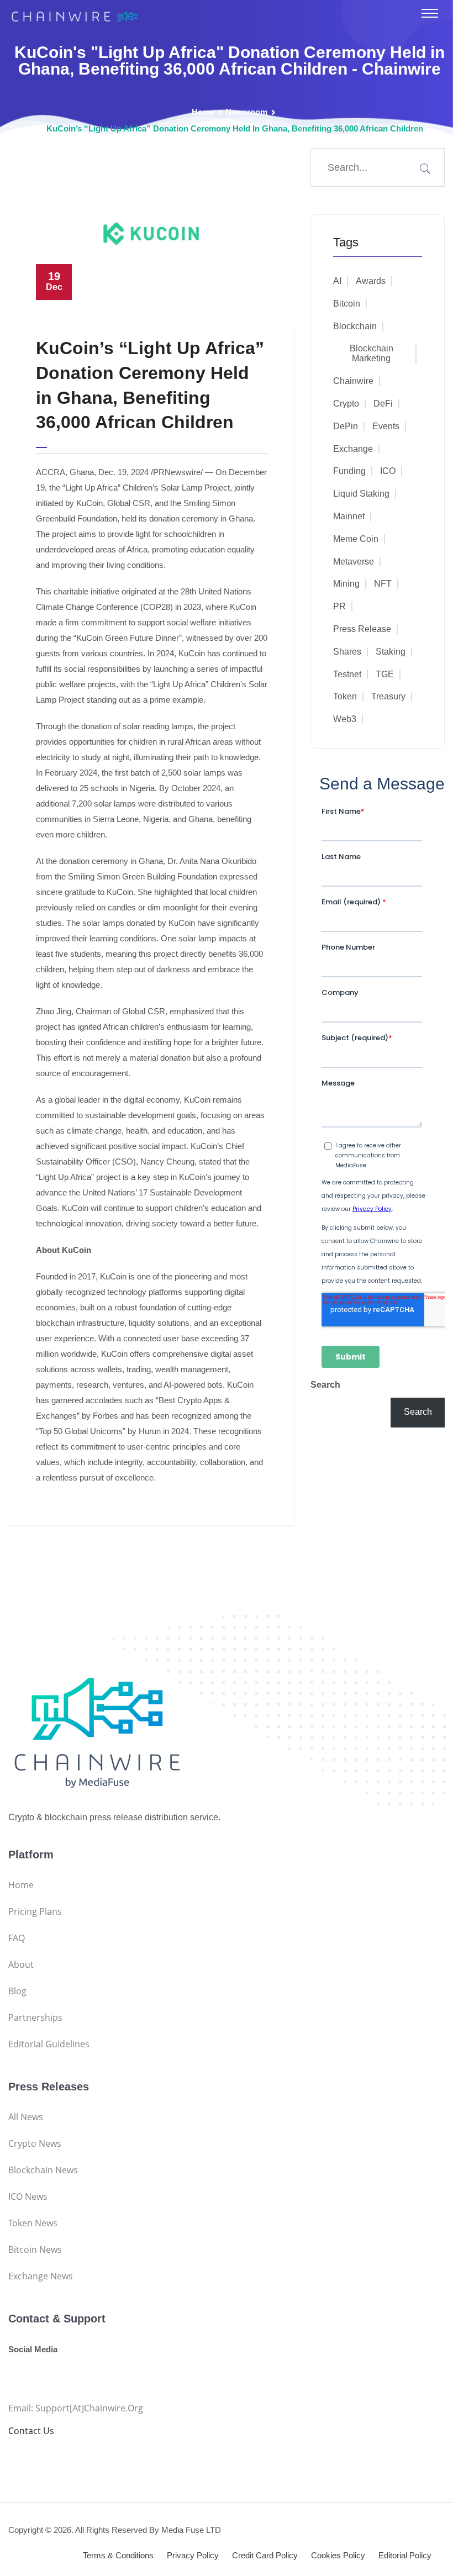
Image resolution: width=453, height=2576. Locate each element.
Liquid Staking (361, 494)
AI (337, 281)
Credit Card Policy (265, 2555)
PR (339, 606)
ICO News (28, 2196)
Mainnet (349, 516)
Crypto (346, 404)
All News (26, 2117)
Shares (347, 652)
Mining (346, 584)
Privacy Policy (193, 2555)
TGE (385, 674)
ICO (388, 471)
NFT (383, 584)
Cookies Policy (338, 2555)
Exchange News (41, 2276)
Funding (349, 471)
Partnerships (35, 2017)
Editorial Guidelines (49, 2044)
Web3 (345, 719)
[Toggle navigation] (430, 13)
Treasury (388, 696)
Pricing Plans (35, 1911)
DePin (346, 426)
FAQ (17, 1938)
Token (345, 696)
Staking (391, 652)
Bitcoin (347, 304)
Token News (33, 2223)
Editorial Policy (405, 2555)
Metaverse (354, 562)
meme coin (356, 539)
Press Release (362, 629)
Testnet (347, 674)
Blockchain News (43, 2170)
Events (386, 426)
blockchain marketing (372, 353)
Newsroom (246, 112)
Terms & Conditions (118, 2555)
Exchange (353, 449)
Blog (17, 1991)
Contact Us (31, 2431)
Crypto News (35, 2143)
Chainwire (353, 381)
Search (325, 1385)
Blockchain (355, 326)
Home (203, 112)
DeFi (383, 404)
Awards (371, 281)
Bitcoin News (35, 2250)
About (21, 1964)
